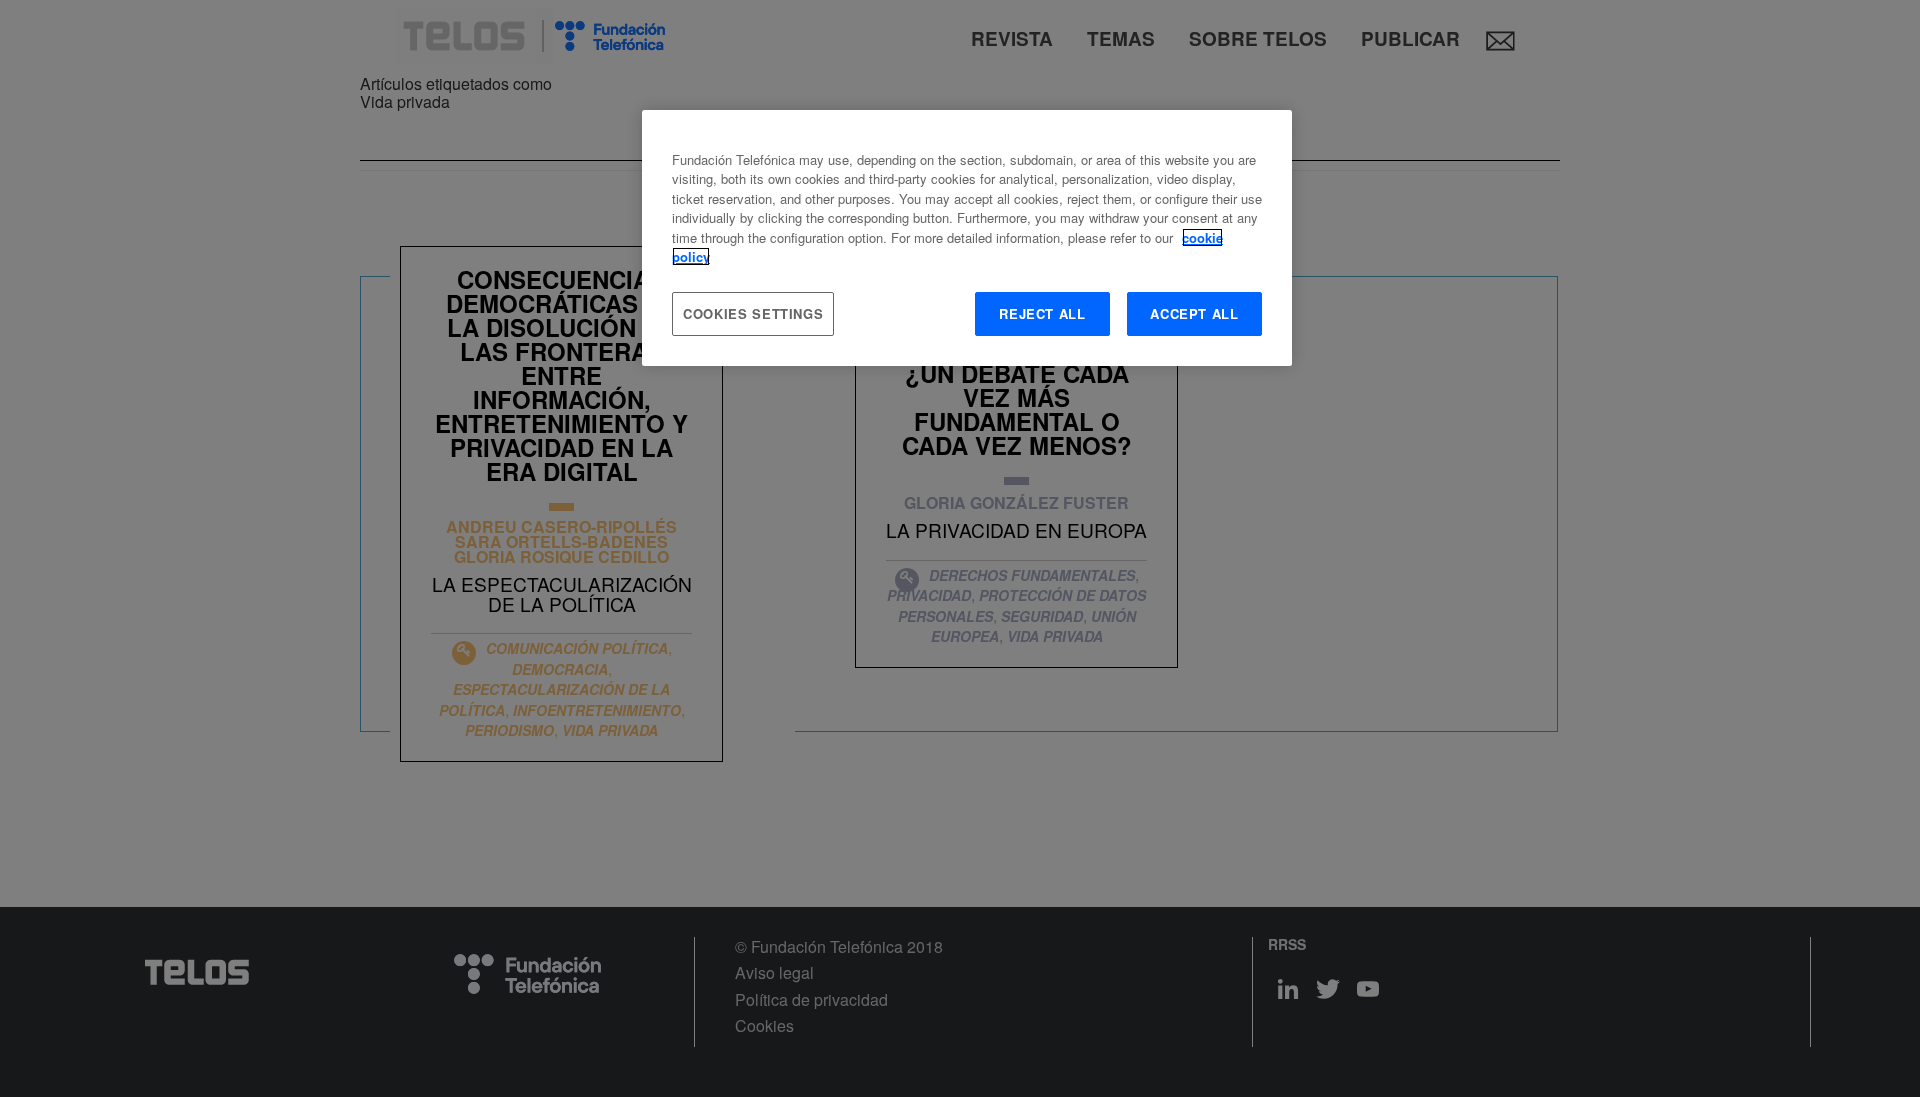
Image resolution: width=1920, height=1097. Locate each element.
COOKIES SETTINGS (753, 313)
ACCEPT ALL (1194, 313)
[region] (967, 238)
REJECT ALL (1042, 313)
